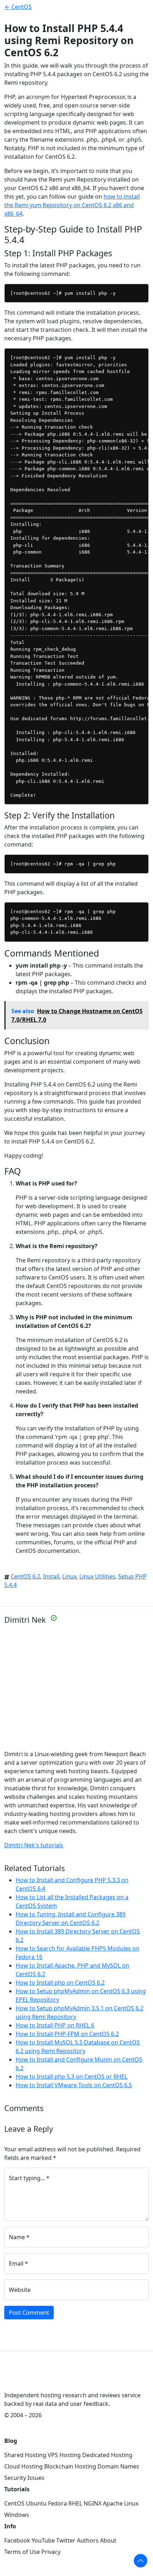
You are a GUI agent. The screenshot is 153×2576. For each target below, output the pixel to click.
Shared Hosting (25, 2455)
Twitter (66, 2540)
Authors (88, 2540)
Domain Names (118, 2466)
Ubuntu (36, 2503)
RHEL (75, 2503)
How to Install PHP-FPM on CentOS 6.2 (67, 2034)
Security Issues (24, 2478)
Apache (113, 2503)
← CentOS (18, 7)
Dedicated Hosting (107, 2455)
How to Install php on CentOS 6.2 (60, 1983)
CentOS (14, 2503)
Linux (69, 1576)
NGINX (93, 2503)
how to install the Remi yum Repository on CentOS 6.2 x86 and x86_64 (72, 205)
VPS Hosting (64, 2455)
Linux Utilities (97, 1576)
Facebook (17, 2540)
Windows (17, 2515)
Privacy (51, 2552)
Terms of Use (22, 2552)
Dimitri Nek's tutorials (34, 1845)
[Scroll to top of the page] (141, 2561)
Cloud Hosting (23, 2466)
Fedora (57, 2503)
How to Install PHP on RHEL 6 (55, 2025)
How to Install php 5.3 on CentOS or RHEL (72, 2077)
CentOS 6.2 (25, 1576)
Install (51, 1576)
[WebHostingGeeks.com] (21, 2379)
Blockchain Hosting (70, 2466)
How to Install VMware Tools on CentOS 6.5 (74, 2085)
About (108, 2540)
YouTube (43, 2540)
